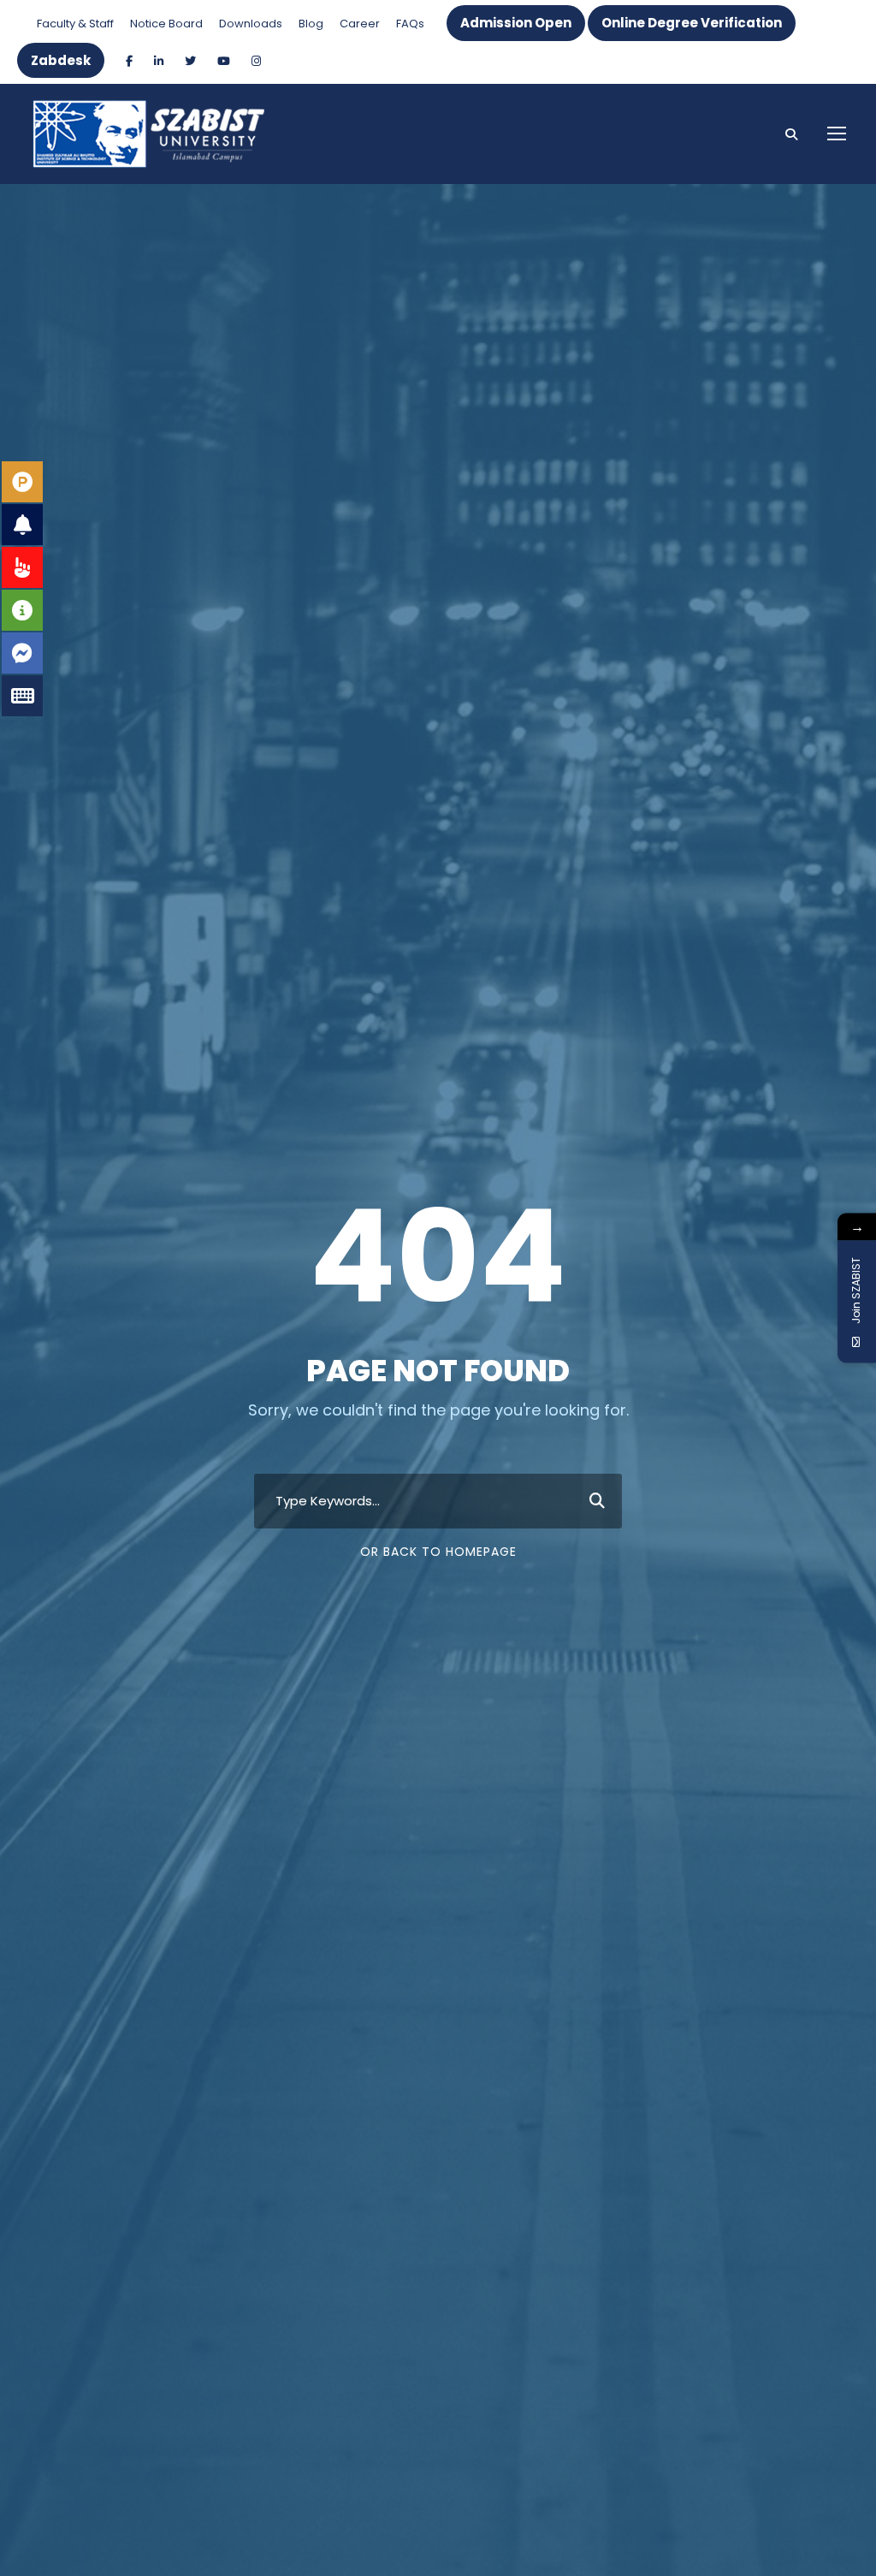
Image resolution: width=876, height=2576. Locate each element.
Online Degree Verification (692, 23)
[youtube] (224, 61)
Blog (311, 24)
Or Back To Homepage (438, 1552)
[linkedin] (159, 61)
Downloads (251, 24)
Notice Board (166, 24)
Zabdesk (61, 60)
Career (360, 24)
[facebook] (129, 61)
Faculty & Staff (75, 24)
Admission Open (516, 23)
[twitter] (190, 61)
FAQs (410, 24)
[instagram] (256, 61)
